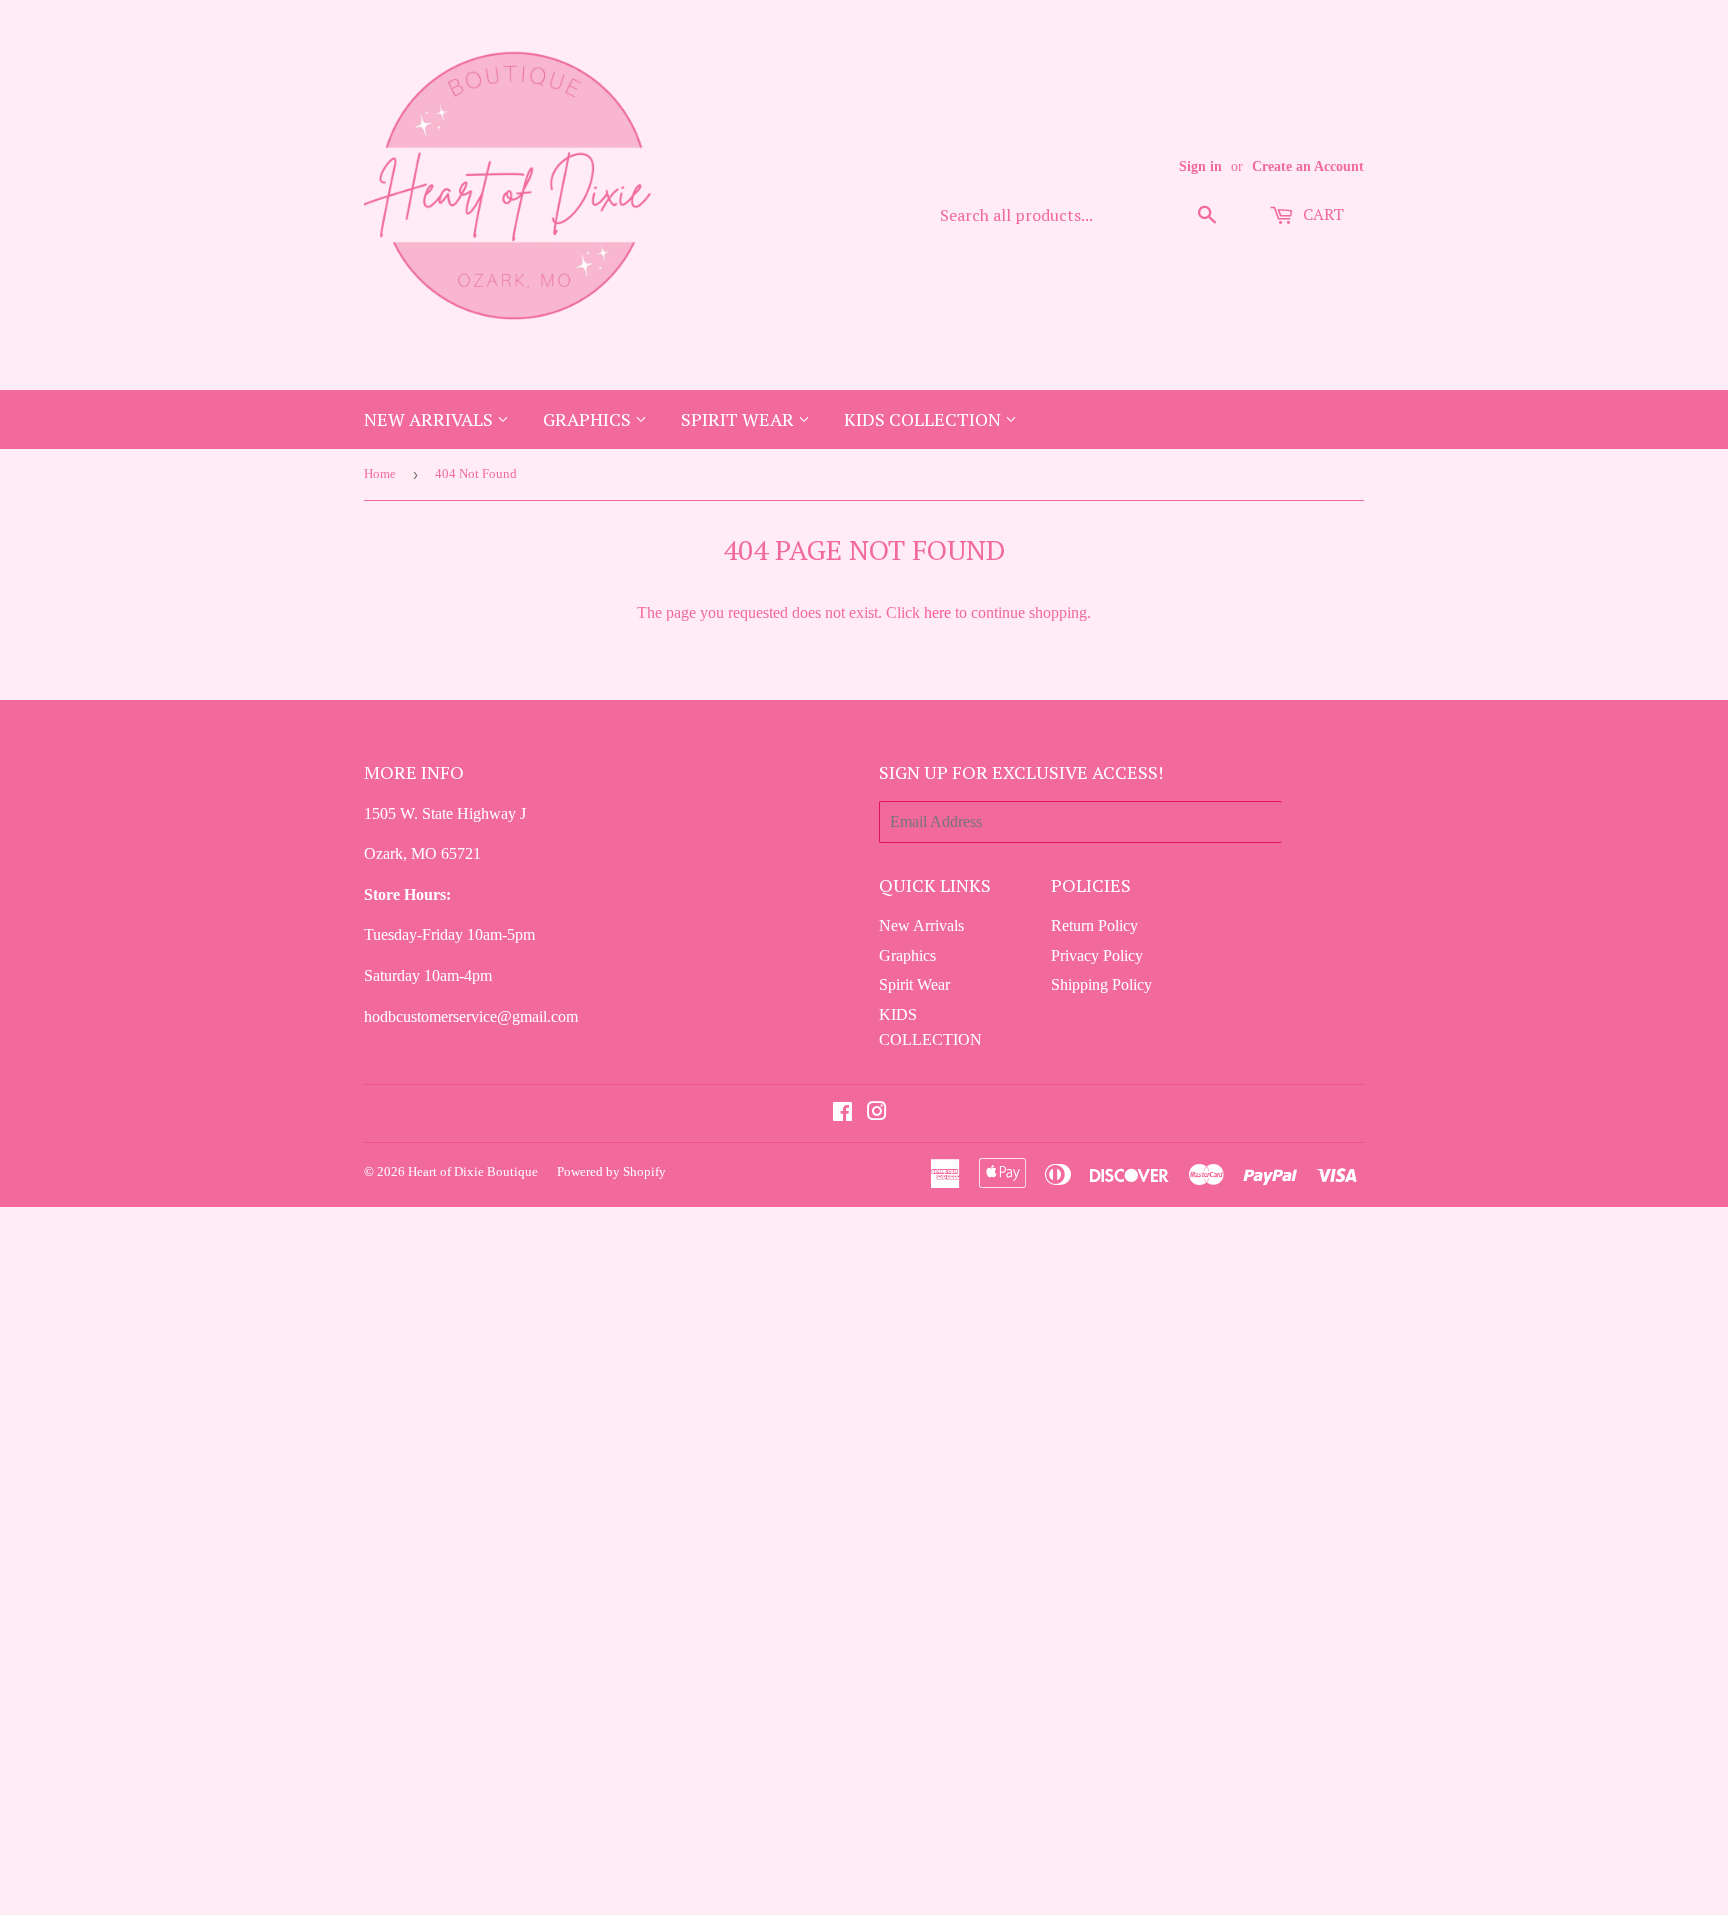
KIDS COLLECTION (924, 419)
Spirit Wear (739, 419)
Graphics (589, 419)
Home (380, 473)
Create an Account (1308, 166)
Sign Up (1323, 821)
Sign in (1200, 166)
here (937, 612)
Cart (1321, 214)
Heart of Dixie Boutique (473, 1171)
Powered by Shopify (611, 1171)
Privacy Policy (1097, 955)
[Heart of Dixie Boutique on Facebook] (842, 1113)
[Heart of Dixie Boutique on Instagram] (877, 1113)
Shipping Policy (1101, 984)
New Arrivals (430, 419)
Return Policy (1094, 925)
